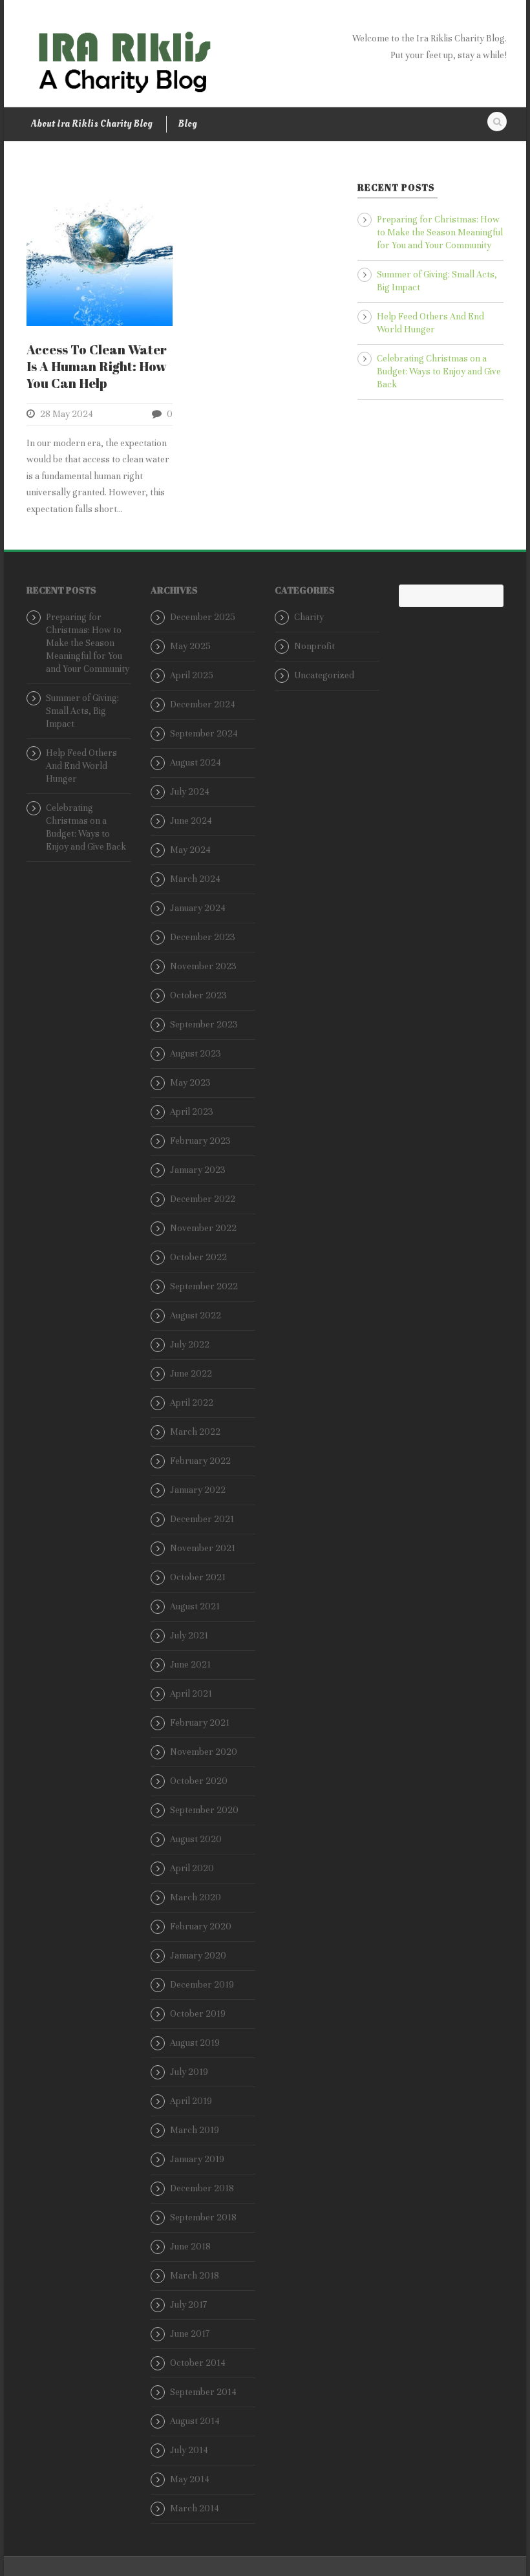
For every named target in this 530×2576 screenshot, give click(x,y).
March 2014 (195, 2508)
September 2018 (203, 2217)
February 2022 (200, 1461)
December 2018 (202, 2188)
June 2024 (191, 821)
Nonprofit (314, 646)
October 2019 (198, 2014)
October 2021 (198, 1577)
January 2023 (198, 1170)
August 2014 (195, 2421)
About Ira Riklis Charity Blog (91, 124)
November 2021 (203, 1548)
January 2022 (198, 1490)
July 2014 (189, 2450)
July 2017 (188, 2305)
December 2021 (202, 1519)
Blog (187, 124)
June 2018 (190, 2247)
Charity (309, 617)
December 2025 (203, 617)
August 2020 (196, 1839)
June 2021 (190, 1665)
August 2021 (195, 1606)
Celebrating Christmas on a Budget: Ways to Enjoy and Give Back (439, 371)
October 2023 (198, 995)
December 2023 (203, 937)
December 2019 (202, 1985)
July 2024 (190, 792)
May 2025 (190, 646)
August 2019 (195, 2043)
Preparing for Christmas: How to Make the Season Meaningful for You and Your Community (440, 232)
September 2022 (204, 1286)
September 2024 (204, 734)
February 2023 (200, 1141)
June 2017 (190, 2334)
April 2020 (192, 1868)
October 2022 (198, 1257)
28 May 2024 (67, 414)
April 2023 (192, 1112)
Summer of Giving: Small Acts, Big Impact (82, 711)
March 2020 (196, 1897)
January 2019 (197, 2159)
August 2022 (196, 1315)
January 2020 (198, 1956)
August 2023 (196, 1054)
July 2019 (189, 2072)
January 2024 (198, 908)
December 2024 (203, 704)
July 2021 (189, 1636)
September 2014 (203, 2392)
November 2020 (204, 1752)
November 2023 (203, 966)
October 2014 (198, 2363)
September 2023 (204, 1025)
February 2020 (201, 1927)
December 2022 (203, 1199)
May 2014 (190, 2479)
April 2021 (191, 1694)
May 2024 (190, 850)
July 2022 (190, 1345)
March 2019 (195, 2130)
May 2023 (190, 1083)
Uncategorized (324, 675)
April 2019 (191, 2101)
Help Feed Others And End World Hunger (81, 766)
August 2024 (196, 763)
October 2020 (199, 1781)
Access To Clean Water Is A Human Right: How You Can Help (97, 366)
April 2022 (192, 1403)
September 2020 (204, 1810)
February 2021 (200, 1723)
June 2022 (191, 1374)
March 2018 (195, 2276)
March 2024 (195, 879)
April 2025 (192, 675)
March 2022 (195, 1432)
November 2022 (203, 1228)
